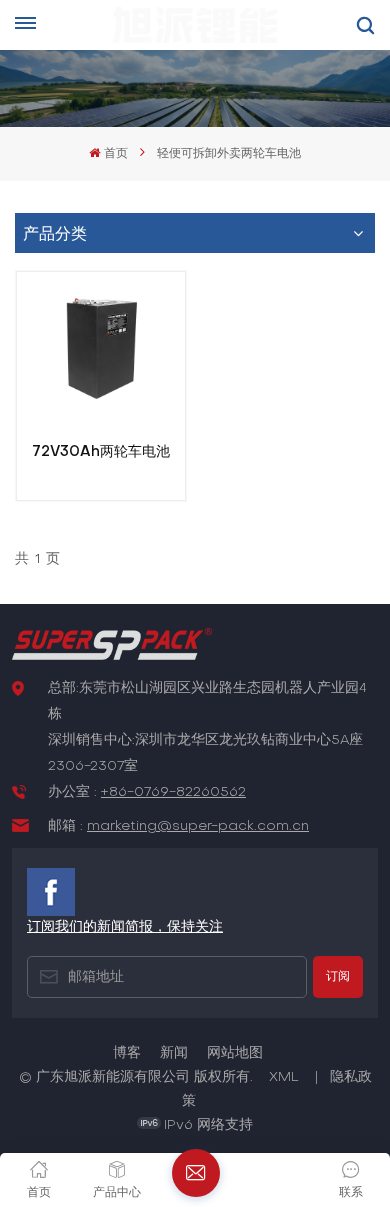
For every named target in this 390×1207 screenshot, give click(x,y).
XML (284, 1077)
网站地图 (235, 1053)
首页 (115, 154)
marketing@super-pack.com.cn (198, 826)
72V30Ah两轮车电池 (101, 452)
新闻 (174, 1053)
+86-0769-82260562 (173, 792)
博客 (127, 1053)
